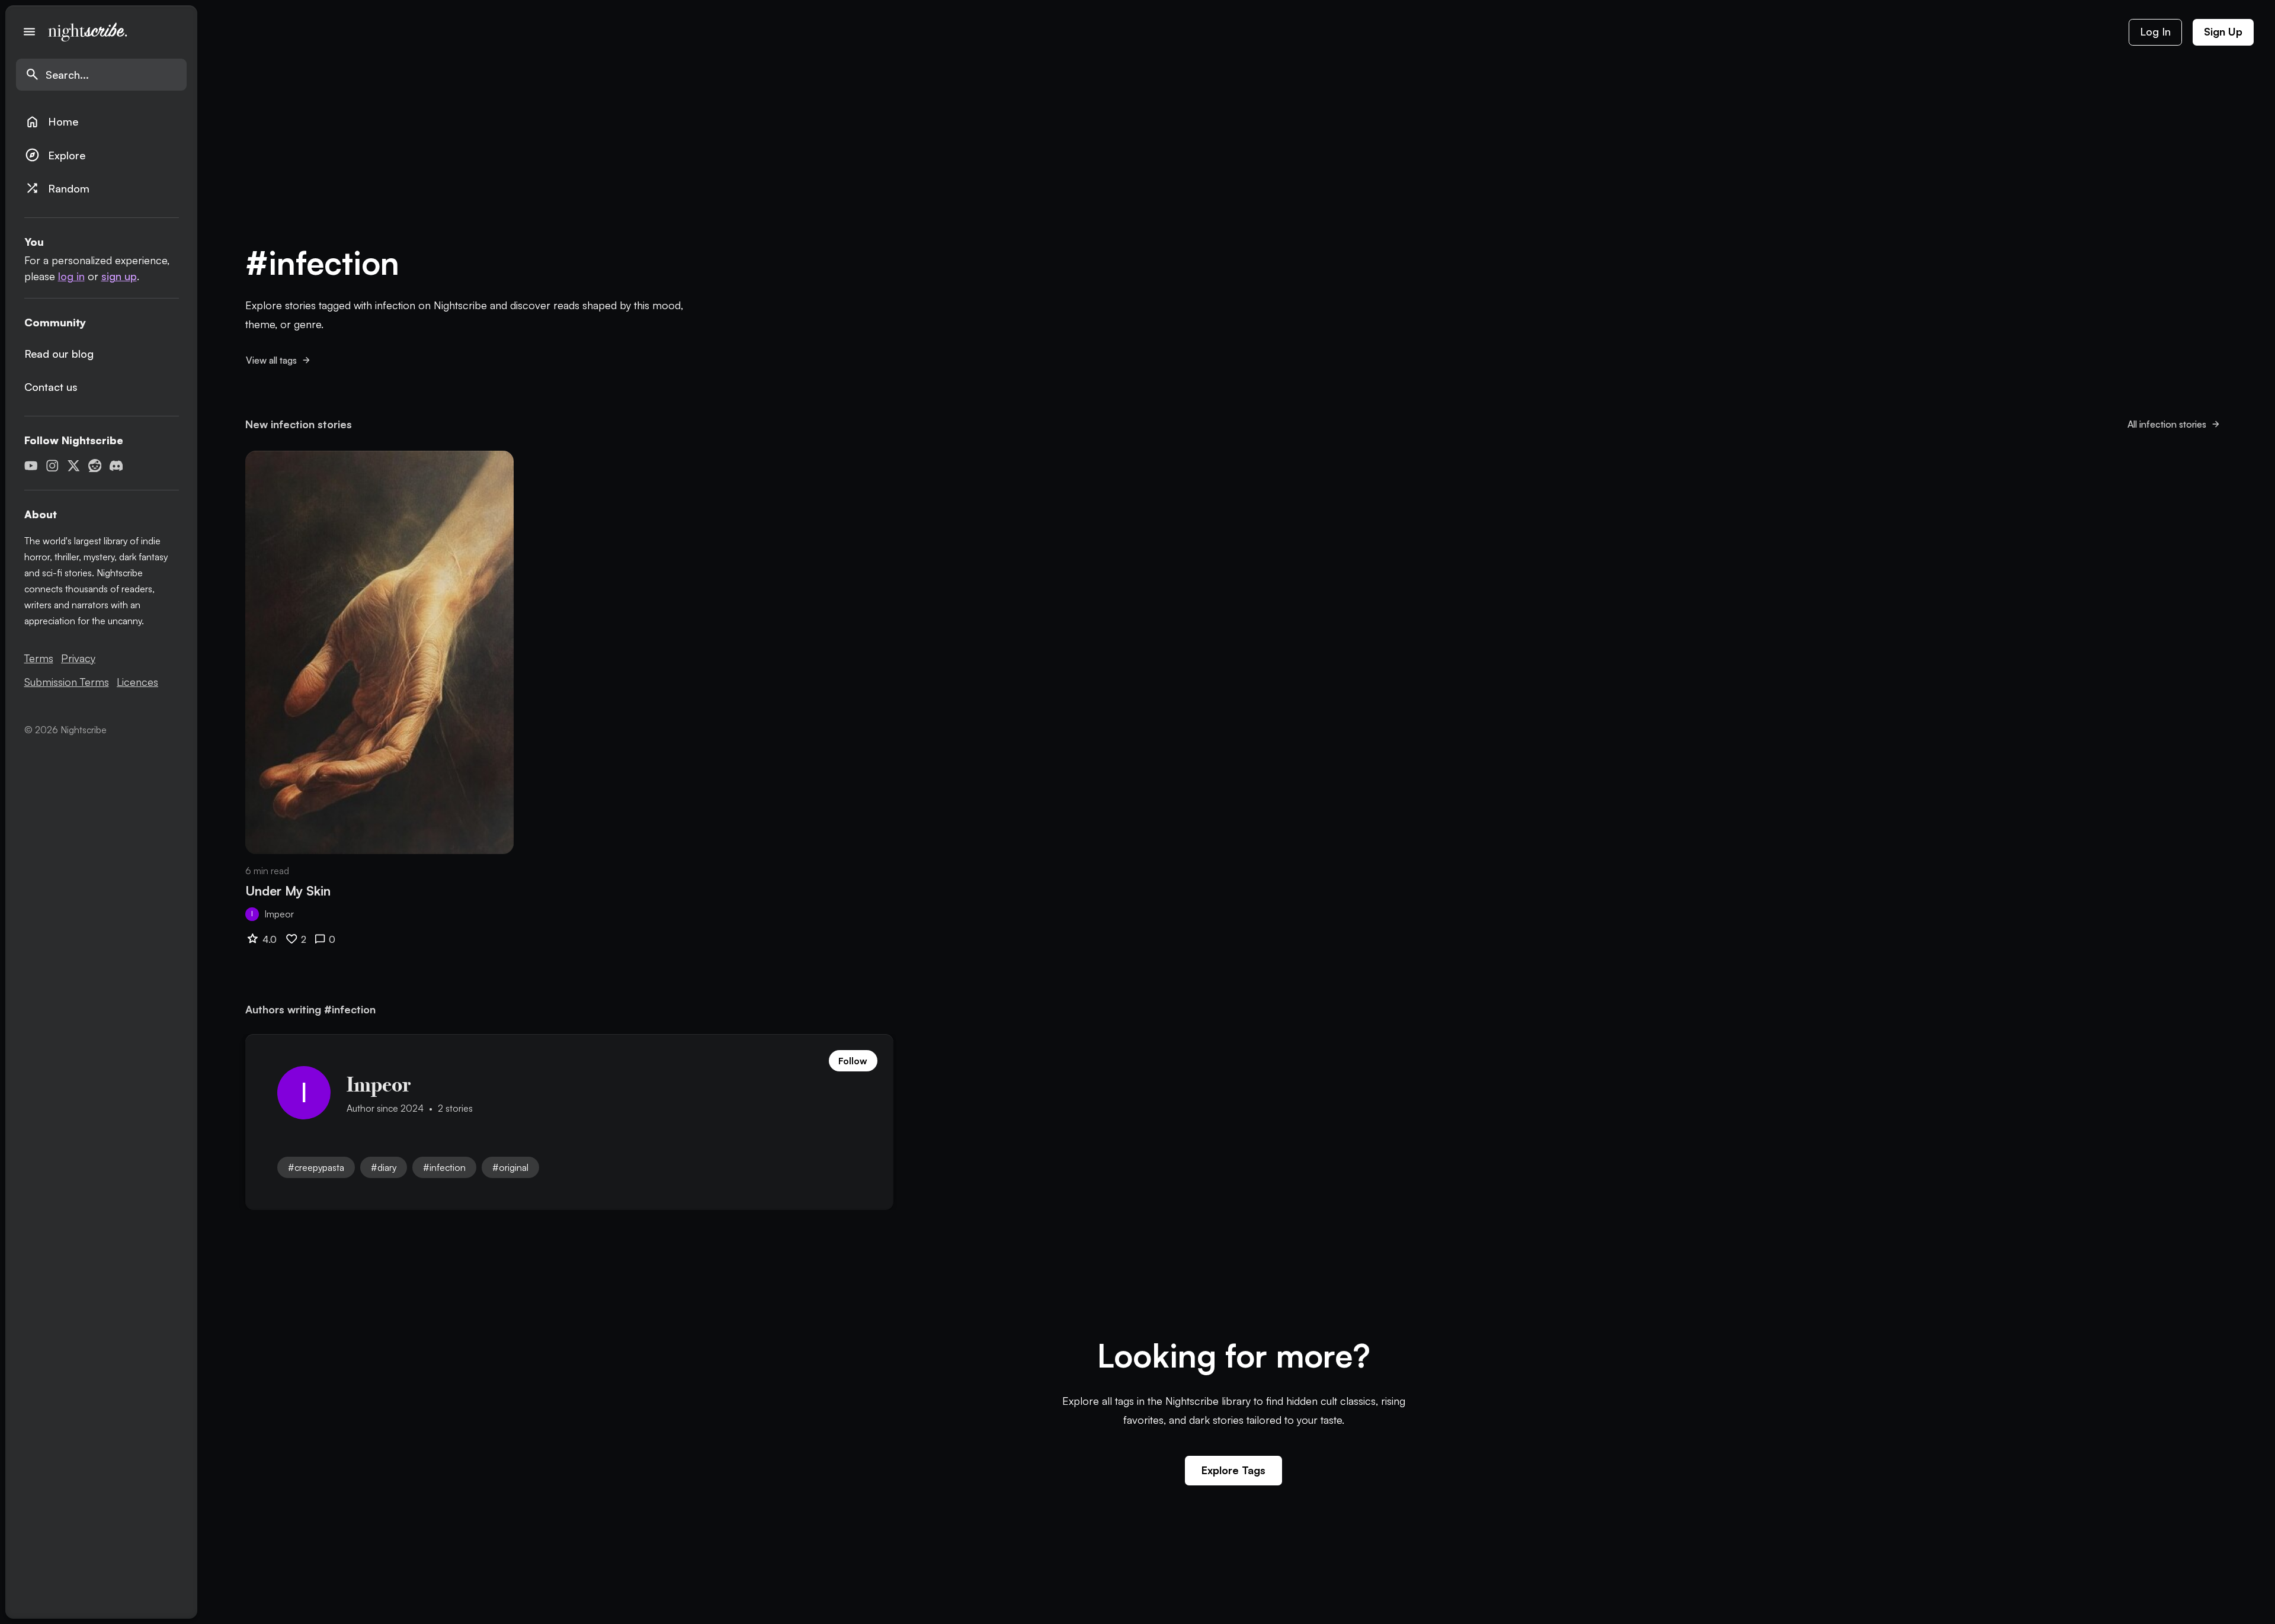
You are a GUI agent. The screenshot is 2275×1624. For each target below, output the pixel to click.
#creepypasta (316, 1167)
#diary (384, 1167)
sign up (119, 276)
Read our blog (59, 354)
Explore (55, 155)
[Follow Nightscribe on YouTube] (31, 466)
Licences (137, 682)
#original (510, 1167)
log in (71, 276)
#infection (444, 1167)
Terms (39, 658)
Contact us (51, 387)
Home (52, 122)
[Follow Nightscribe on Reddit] (95, 466)
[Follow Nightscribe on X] (74, 466)
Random (57, 188)
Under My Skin (288, 890)
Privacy (78, 658)
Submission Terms (67, 682)
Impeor (279, 914)
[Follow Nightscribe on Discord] (116, 466)
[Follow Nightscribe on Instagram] (52, 466)
